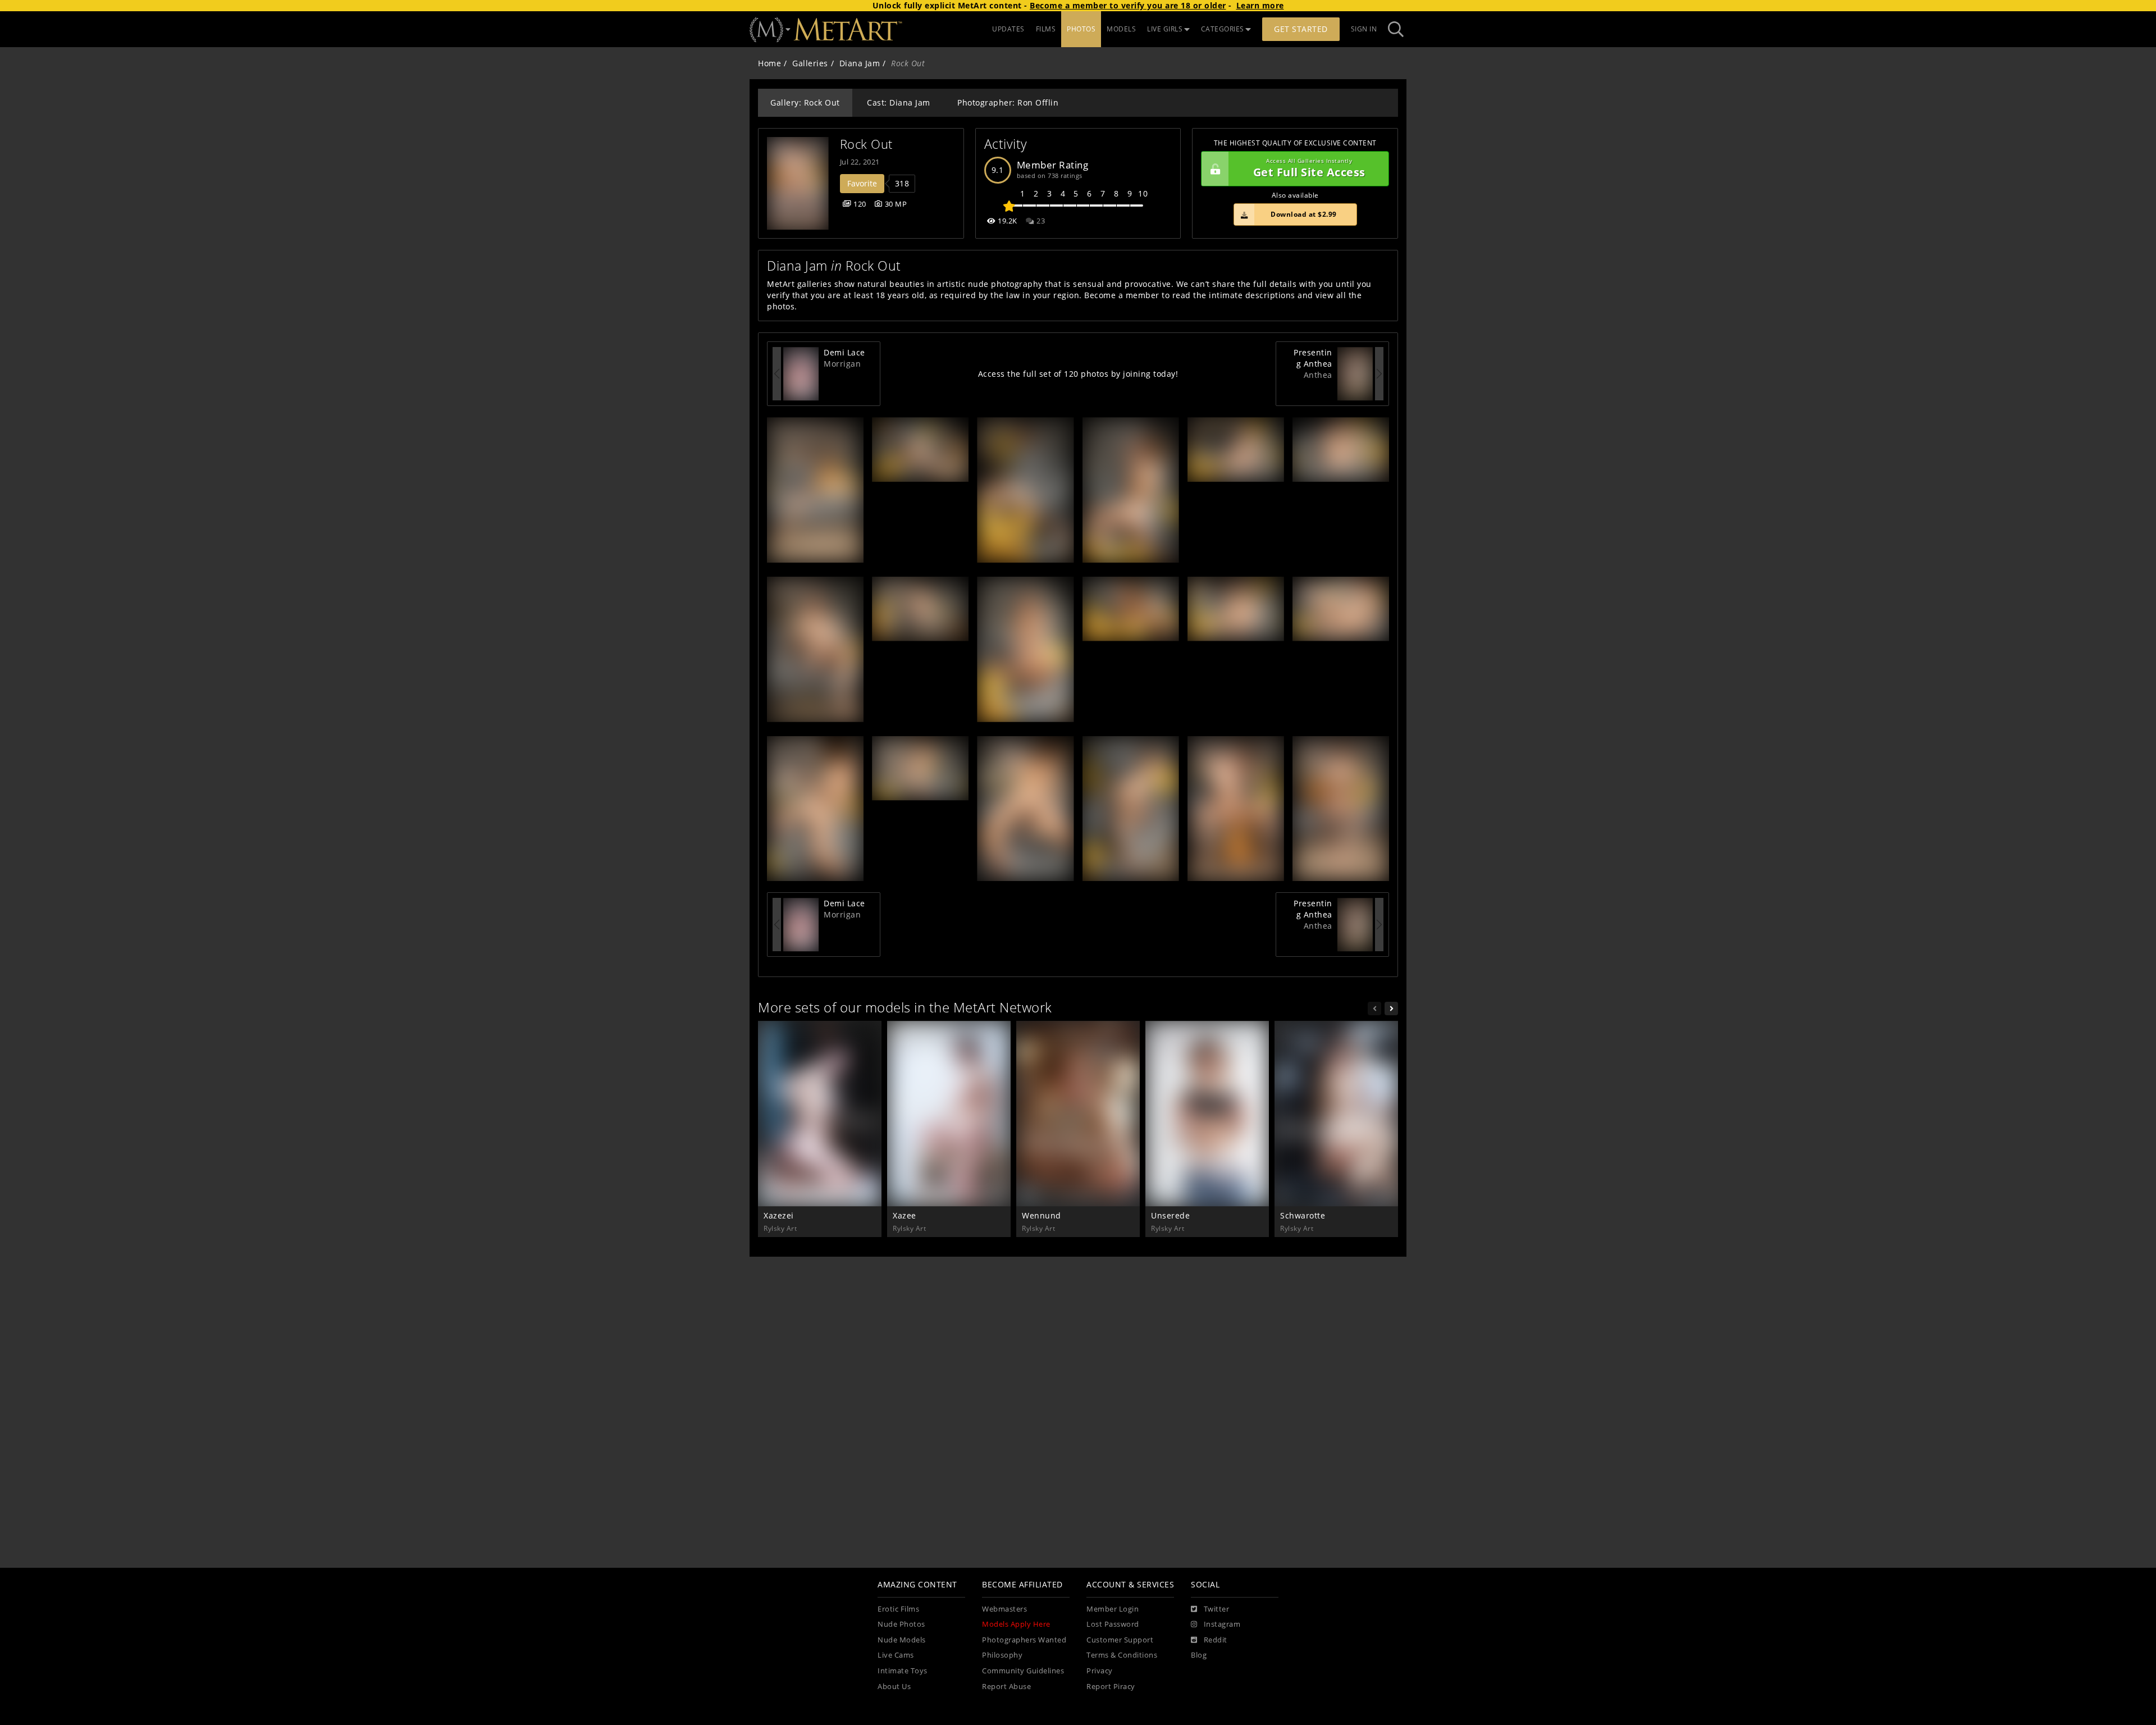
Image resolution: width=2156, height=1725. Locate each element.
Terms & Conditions (1122, 1655)
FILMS (1046, 29)
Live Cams (896, 1655)
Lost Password (1113, 1624)
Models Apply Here (1016, 1624)
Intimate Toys (903, 1671)
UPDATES (1008, 29)
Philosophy (1002, 1655)
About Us (894, 1687)
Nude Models (902, 1640)
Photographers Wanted (1024, 1640)
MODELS (1121, 29)
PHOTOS (1081, 29)
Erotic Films (898, 1609)
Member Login (1113, 1609)
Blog (1199, 1655)
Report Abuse (1006, 1687)
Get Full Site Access (1309, 169)
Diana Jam (860, 63)
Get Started (1301, 29)
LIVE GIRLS (1165, 29)
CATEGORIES (1223, 29)
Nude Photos (901, 1624)
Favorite (862, 183)
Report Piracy (1111, 1687)
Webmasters (1004, 1609)
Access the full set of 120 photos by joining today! (1078, 374)
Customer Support (1120, 1640)
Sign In (1364, 29)
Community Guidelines (1023, 1671)
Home (769, 63)
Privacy (1100, 1671)
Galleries (810, 63)
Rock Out (866, 144)
